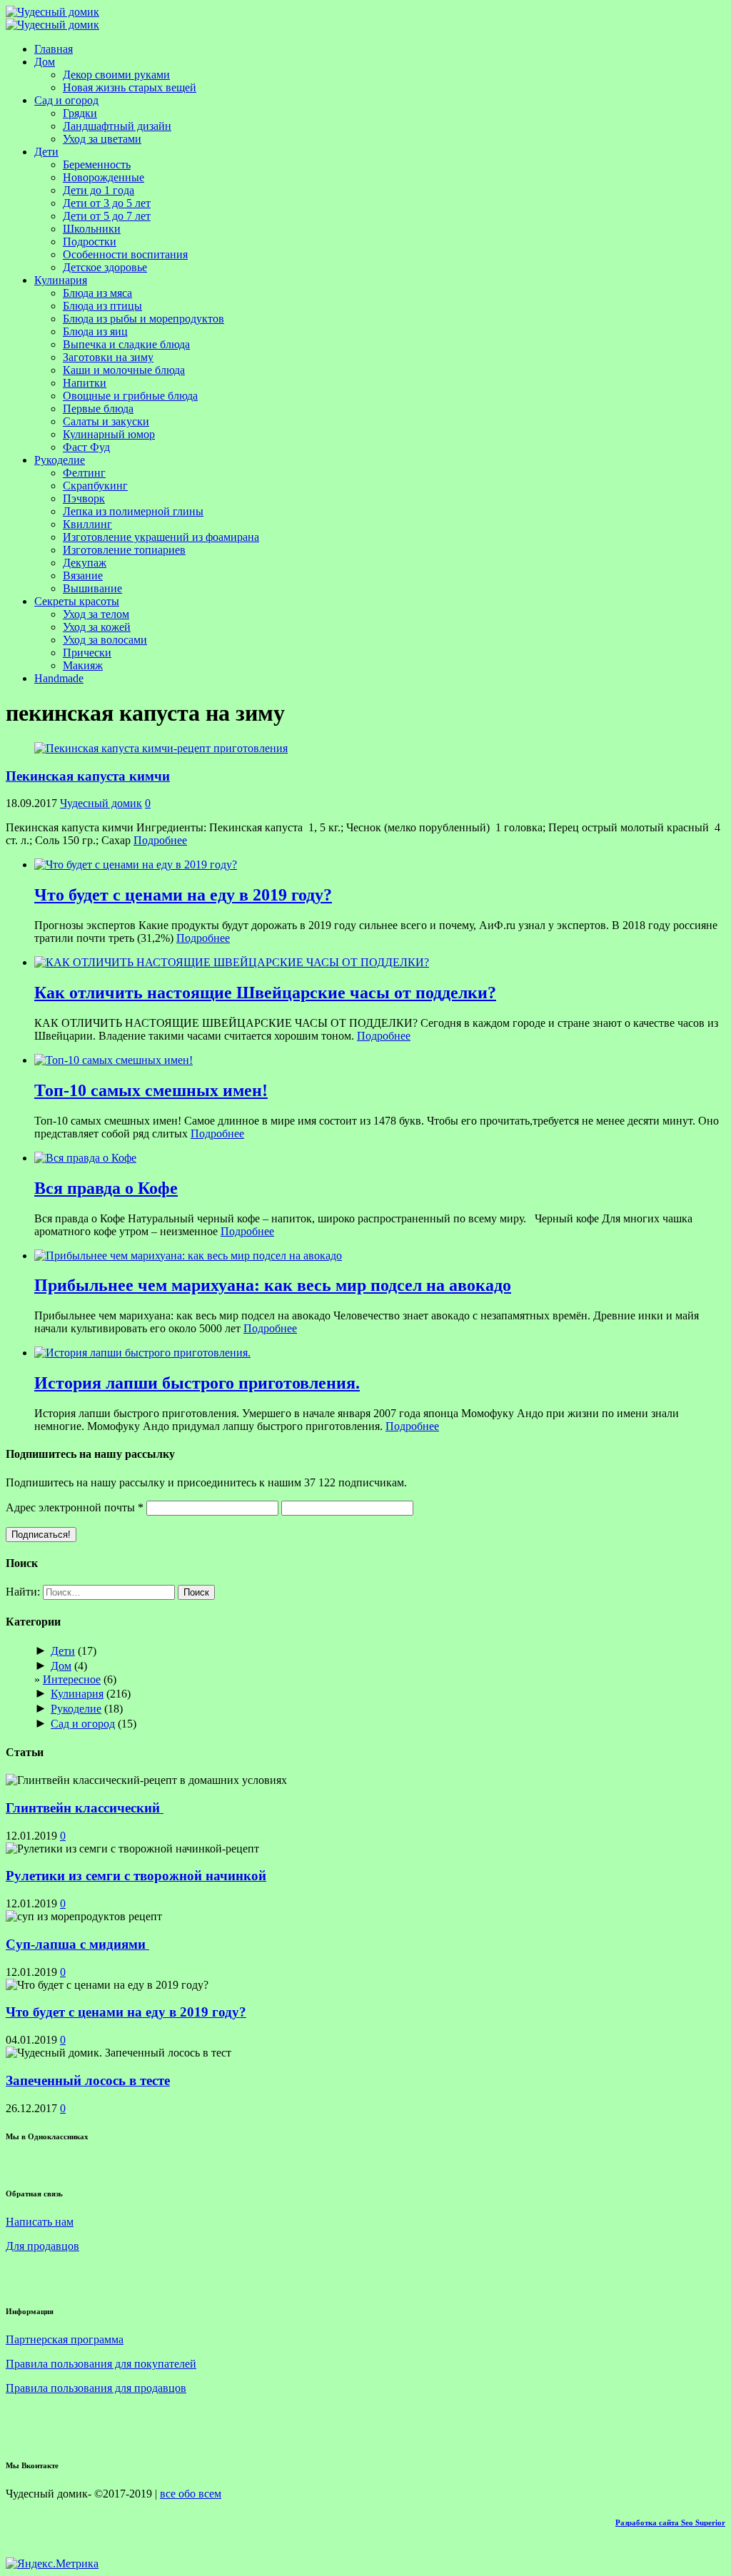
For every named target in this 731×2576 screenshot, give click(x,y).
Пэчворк (84, 498)
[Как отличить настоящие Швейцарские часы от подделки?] (232, 962)
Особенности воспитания (125, 254)
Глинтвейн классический (85, 1808)
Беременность (97, 164)
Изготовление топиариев (124, 550)
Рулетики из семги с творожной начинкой (136, 1876)
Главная (54, 49)
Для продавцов (42, 2246)
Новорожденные (104, 177)
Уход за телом (96, 614)
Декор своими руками (116, 75)
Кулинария (61, 280)
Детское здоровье (105, 267)
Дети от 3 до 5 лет (107, 203)
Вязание (83, 575)
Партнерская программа (65, 2339)
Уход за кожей (97, 627)
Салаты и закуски (106, 421)
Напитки (85, 383)
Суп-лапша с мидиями (77, 1944)
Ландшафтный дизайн (117, 126)
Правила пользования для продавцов (96, 2388)
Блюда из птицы (102, 306)
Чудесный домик (101, 803)
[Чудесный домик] (52, 12)
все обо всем (191, 2494)
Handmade (59, 678)
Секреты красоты (77, 601)
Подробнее (160, 840)
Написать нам (40, 2222)
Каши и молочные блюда (124, 370)
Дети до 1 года (99, 190)
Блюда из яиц (95, 331)
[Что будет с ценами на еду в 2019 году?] (136, 864)
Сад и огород (66, 100)
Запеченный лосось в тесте (88, 2080)
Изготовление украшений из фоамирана (161, 537)
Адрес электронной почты (75, 1507)
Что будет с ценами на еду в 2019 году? (126, 2012)
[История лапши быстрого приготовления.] (142, 1353)
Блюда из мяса (97, 293)
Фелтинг (84, 473)
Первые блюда (98, 409)
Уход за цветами (102, 139)
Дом (45, 62)
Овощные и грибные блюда (130, 396)
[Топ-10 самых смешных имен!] (114, 1060)
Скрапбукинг (95, 486)
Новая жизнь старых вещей (130, 87)
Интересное (72, 1679)
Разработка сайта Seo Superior (670, 2522)
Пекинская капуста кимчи (88, 776)
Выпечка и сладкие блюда (126, 344)
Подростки (90, 242)
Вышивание (92, 588)
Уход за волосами (105, 640)
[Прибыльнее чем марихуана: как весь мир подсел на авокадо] (188, 1256)
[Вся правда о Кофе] (85, 1158)
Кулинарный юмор (109, 434)
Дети (46, 152)
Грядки (80, 113)
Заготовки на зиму (108, 357)
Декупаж (85, 563)
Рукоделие (60, 460)
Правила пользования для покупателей (101, 2364)
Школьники (92, 229)
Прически (87, 653)
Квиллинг (87, 524)
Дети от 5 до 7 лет (107, 216)
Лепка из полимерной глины (133, 511)
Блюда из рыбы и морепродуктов (143, 319)
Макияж (83, 665)
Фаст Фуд (86, 447)
